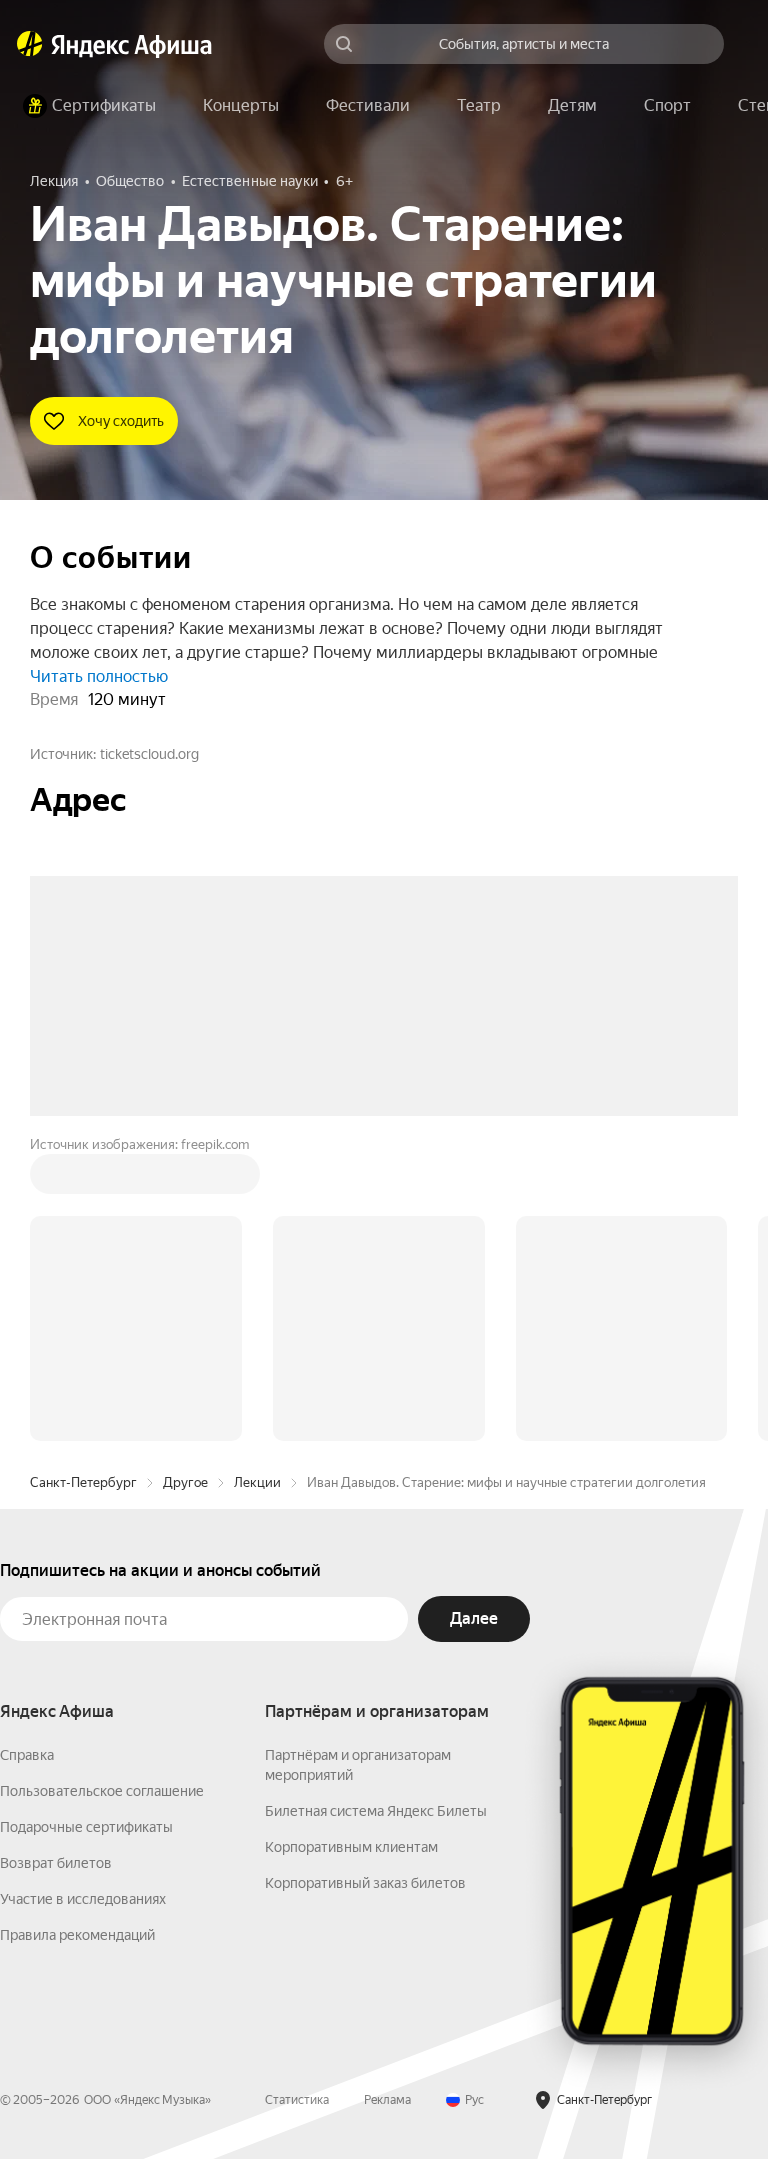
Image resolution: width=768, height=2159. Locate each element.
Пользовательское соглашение (102, 1488)
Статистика (297, 1797)
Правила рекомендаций (77, 1632)
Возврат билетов (56, 1560)
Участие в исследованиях (83, 1596)
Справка (27, 1452)
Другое (185, 1179)
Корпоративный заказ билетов (365, 1580)
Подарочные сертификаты (86, 1524)
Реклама (387, 1797)
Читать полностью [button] (99, 676)
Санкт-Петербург (83, 1179)
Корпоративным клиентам (351, 1544)
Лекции (257, 1179)
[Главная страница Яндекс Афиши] (30, 44)
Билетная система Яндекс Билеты (376, 1508)
